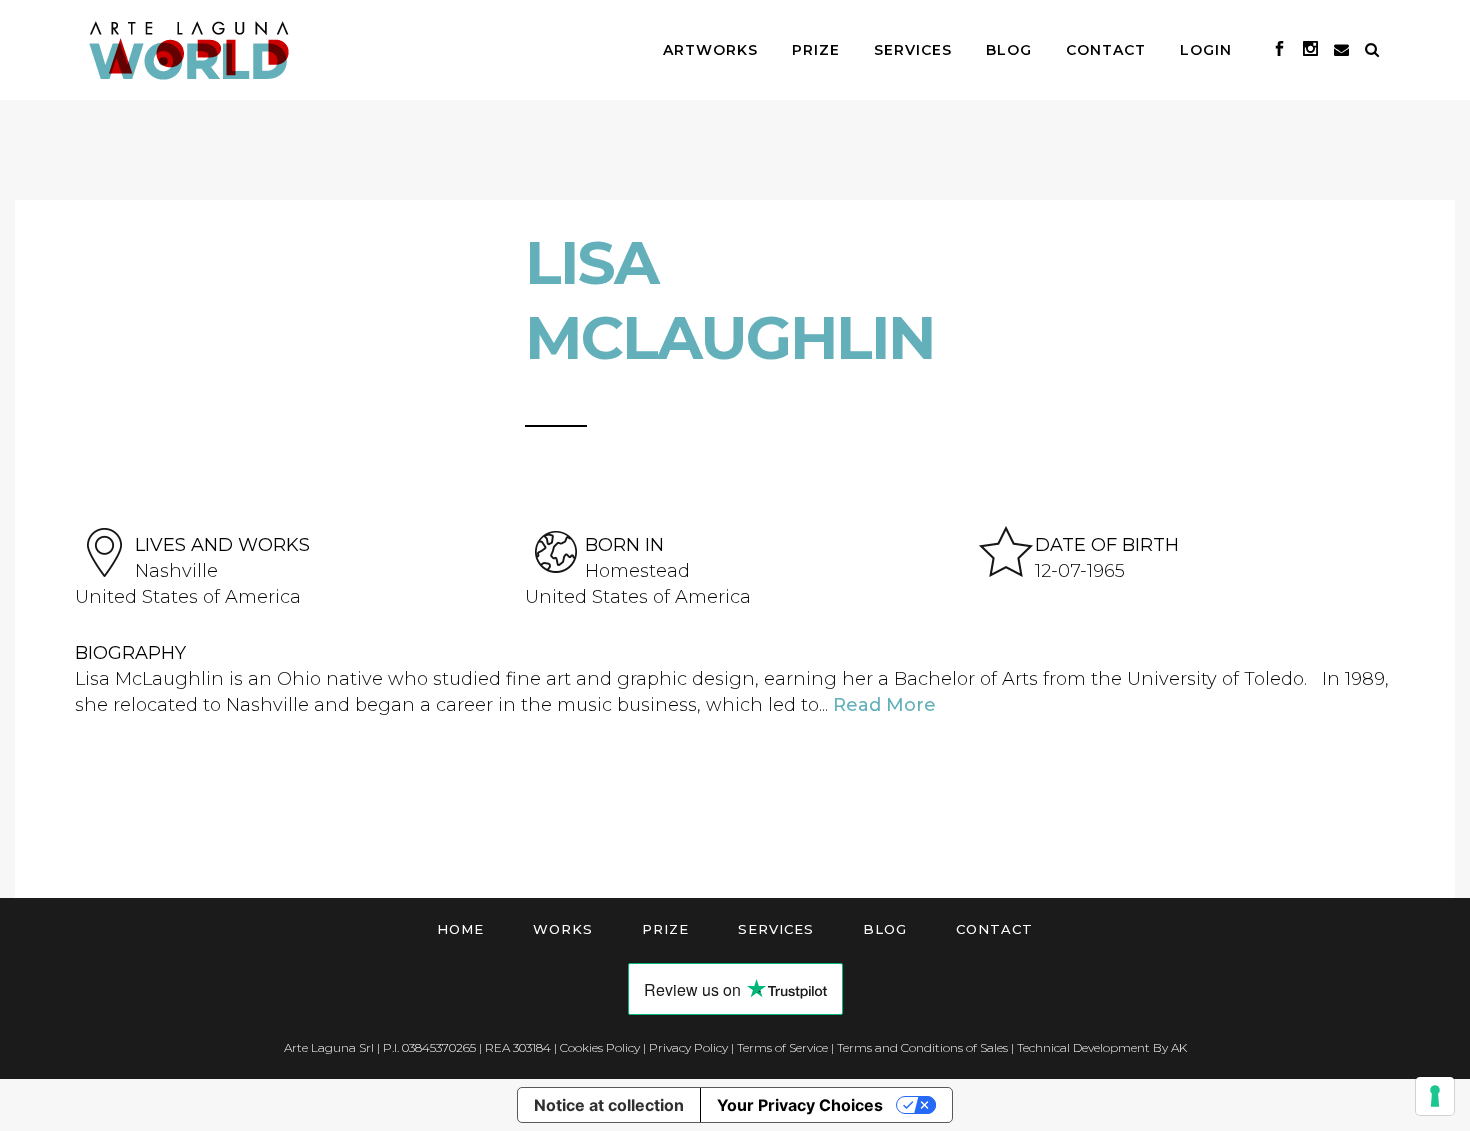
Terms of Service (782, 1047)
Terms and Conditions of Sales (922, 1047)
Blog (885, 929)
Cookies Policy (600, 1047)
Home (460, 929)
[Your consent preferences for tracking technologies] (1435, 1096)
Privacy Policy (688, 1047)
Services (776, 929)
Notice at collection (609, 1105)
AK (1179, 1047)
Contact (994, 929)
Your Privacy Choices (800, 1105)
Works (563, 929)
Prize (665, 929)
